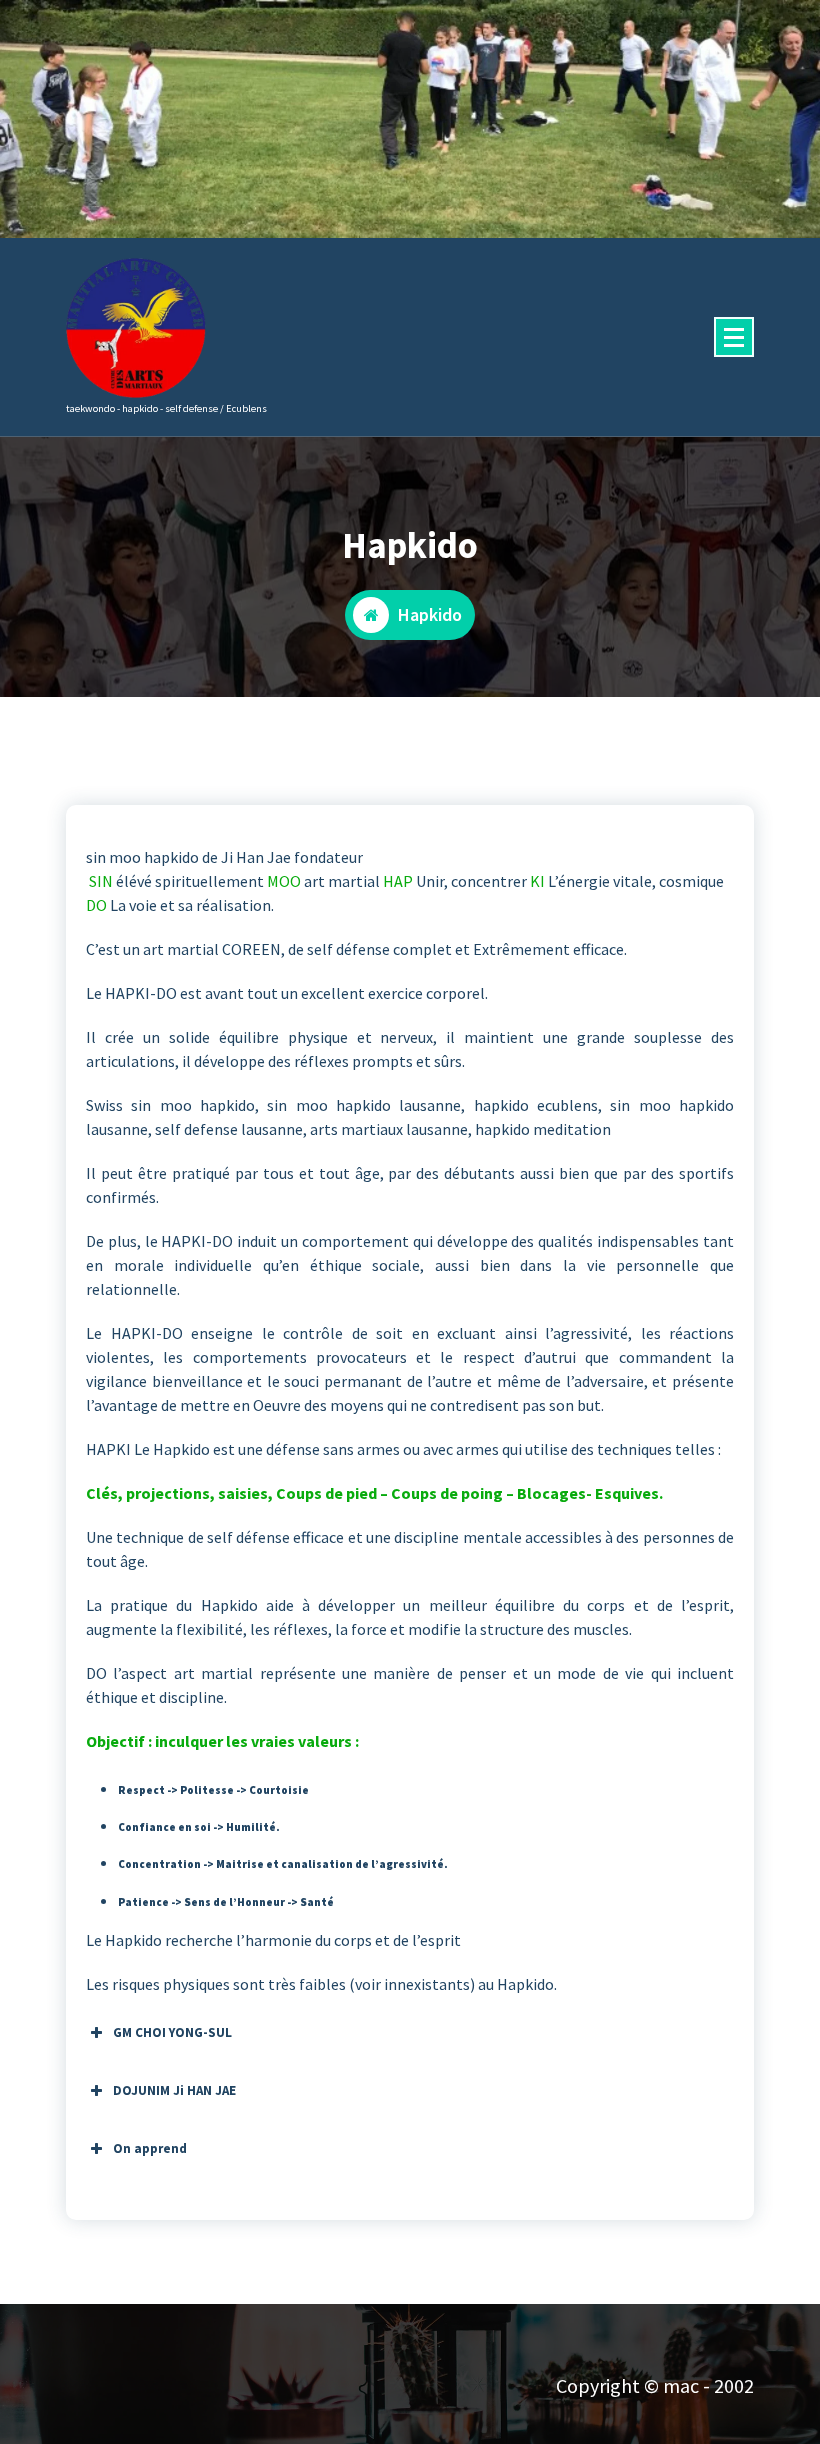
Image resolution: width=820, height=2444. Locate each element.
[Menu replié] (734, 337)
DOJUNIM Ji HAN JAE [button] (174, 2090)
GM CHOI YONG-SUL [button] (172, 2032)
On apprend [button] (150, 2148)
